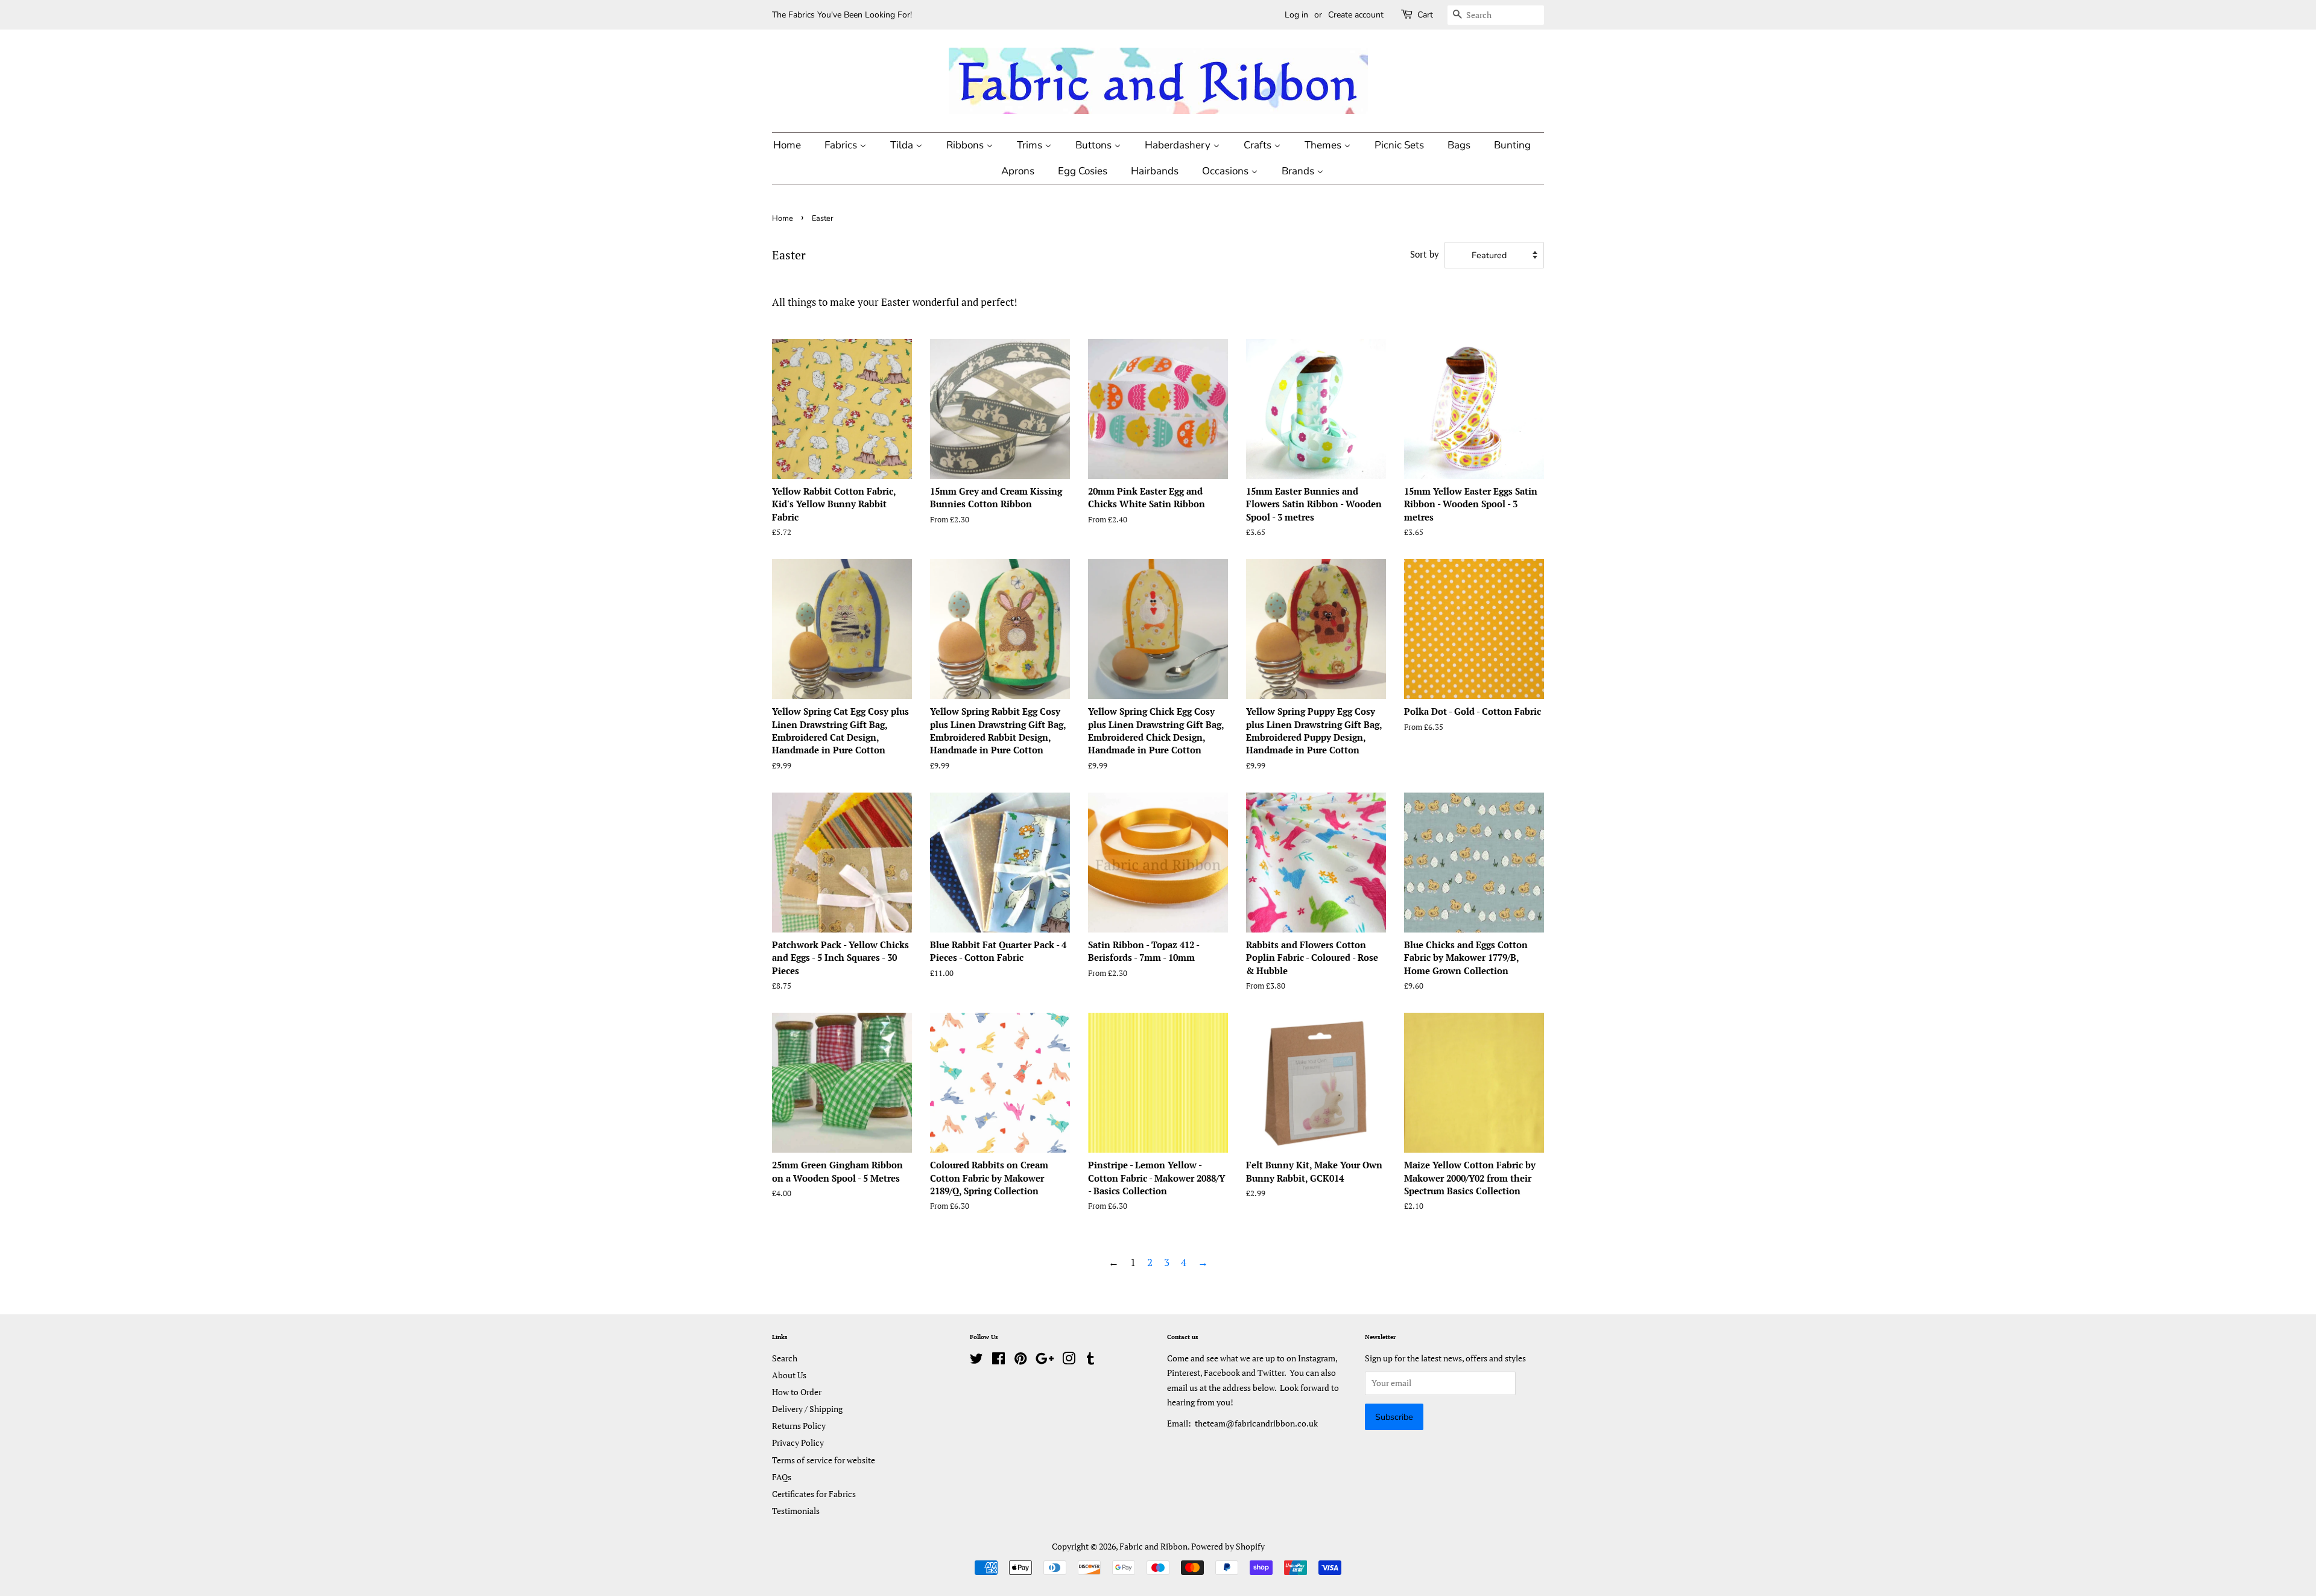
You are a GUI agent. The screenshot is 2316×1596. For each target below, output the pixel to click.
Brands (1299, 171)
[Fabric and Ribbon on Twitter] (976, 1360)
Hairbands (1155, 171)
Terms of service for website (824, 1460)
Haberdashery (1179, 145)
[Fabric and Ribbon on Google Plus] (1045, 1360)
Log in (1296, 15)
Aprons (1018, 171)
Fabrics (842, 145)
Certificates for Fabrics (814, 1494)
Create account (1356, 15)
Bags (1459, 145)
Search (785, 1358)
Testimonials (796, 1511)
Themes (1324, 145)
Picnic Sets (1399, 145)
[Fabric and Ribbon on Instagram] (1069, 1360)
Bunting (1512, 145)
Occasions (1226, 171)
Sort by (1425, 254)
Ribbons (966, 145)
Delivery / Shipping (807, 1409)
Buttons (1095, 145)
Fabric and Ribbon (1153, 1546)
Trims (1031, 145)
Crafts (1259, 145)
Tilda (903, 145)
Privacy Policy (798, 1442)
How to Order (797, 1392)
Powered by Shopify (1228, 1546)
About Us (789, 1375)
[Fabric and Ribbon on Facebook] (998, 1360)
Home (787, 145)
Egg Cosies (1083, 171)
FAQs (782, 1477)
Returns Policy (799, 1426)
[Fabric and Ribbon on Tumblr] (1090, 1360)
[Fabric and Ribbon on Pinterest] (1020, 1360)
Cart (1425, 15)
